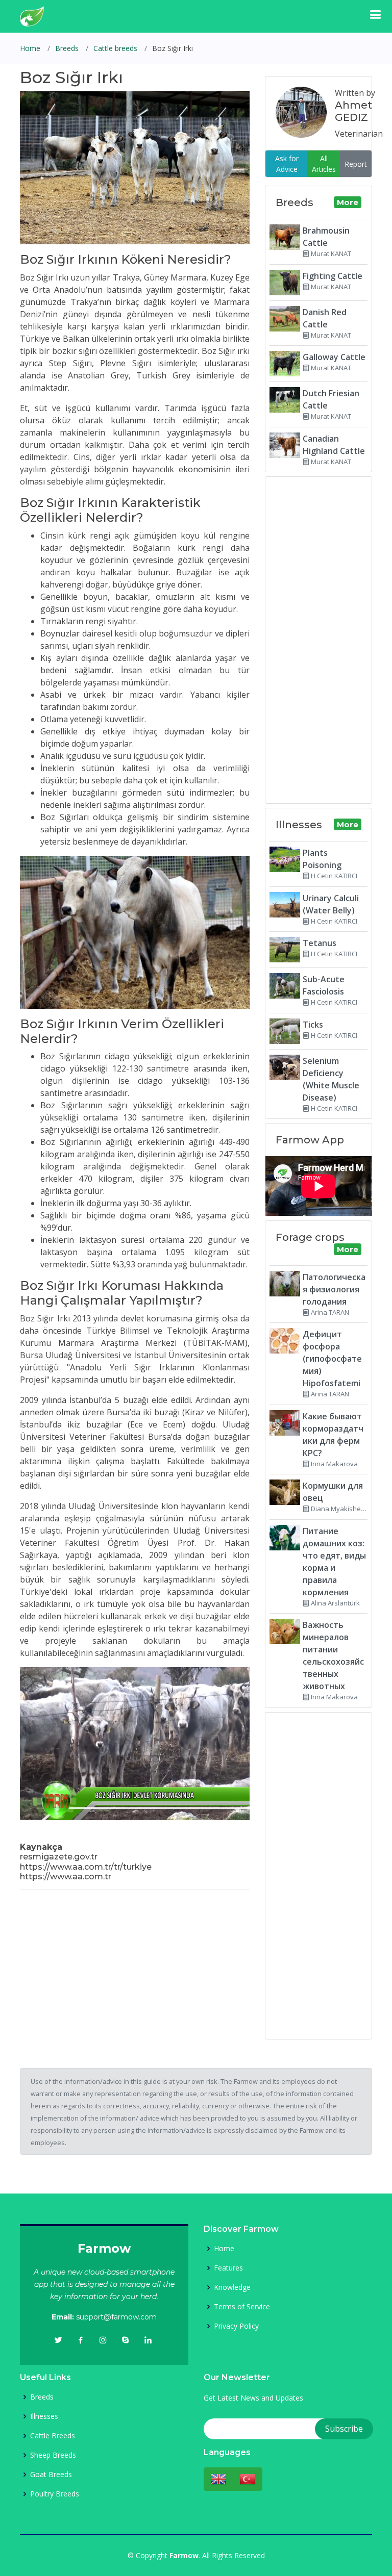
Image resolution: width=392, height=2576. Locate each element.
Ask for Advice (287, 164)
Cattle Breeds (53, 2436)
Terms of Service (242, 2307)
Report (356, 164)
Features (228, 2268)
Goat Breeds (51, 2475)
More (348, 202)
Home (30, 48)
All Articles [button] (324, 164)
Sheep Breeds (53, 2455)
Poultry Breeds (55, 2494)
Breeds (67, 48)
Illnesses (44, 2416)
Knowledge (232, 2287)
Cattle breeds (115, 48)
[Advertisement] (135, 1970)
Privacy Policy (236, 2326)
